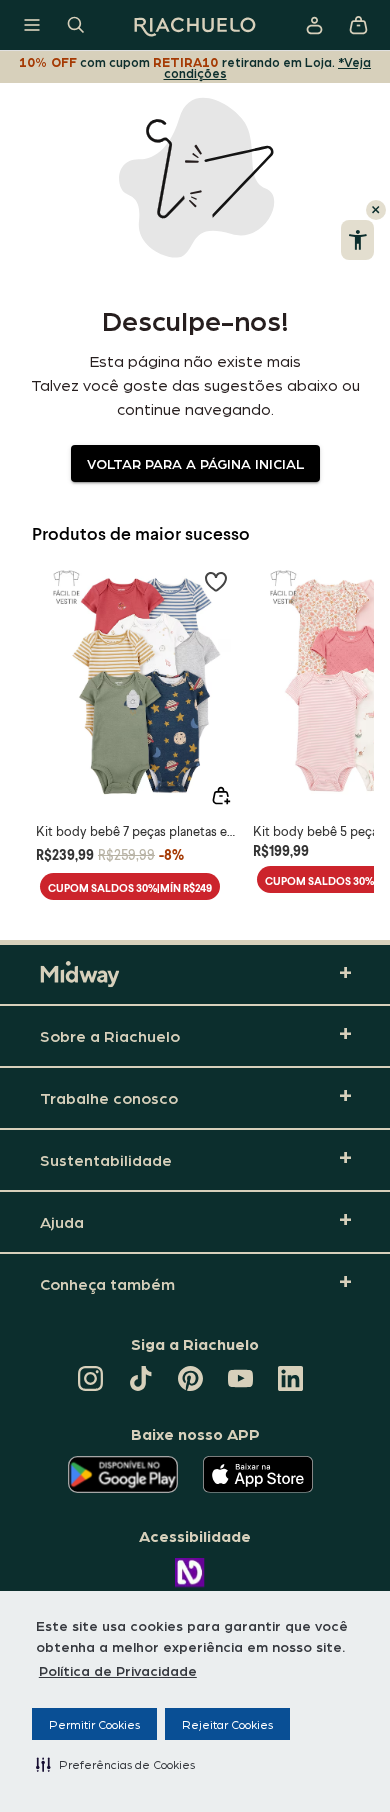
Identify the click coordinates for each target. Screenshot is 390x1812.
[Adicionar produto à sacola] (221, 796)
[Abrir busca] (76, 25)
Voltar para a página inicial (195, 463)
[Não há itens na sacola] (358, 25)
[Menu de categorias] (32, 25)
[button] (115, 1764)
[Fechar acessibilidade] (376, 210)
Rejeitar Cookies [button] (227, 1724)
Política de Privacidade (118, 1670)
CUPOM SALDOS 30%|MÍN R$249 (130, 887)
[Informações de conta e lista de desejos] (314, 25)
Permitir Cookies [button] (94, 1724)
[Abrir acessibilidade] (357, 240)
